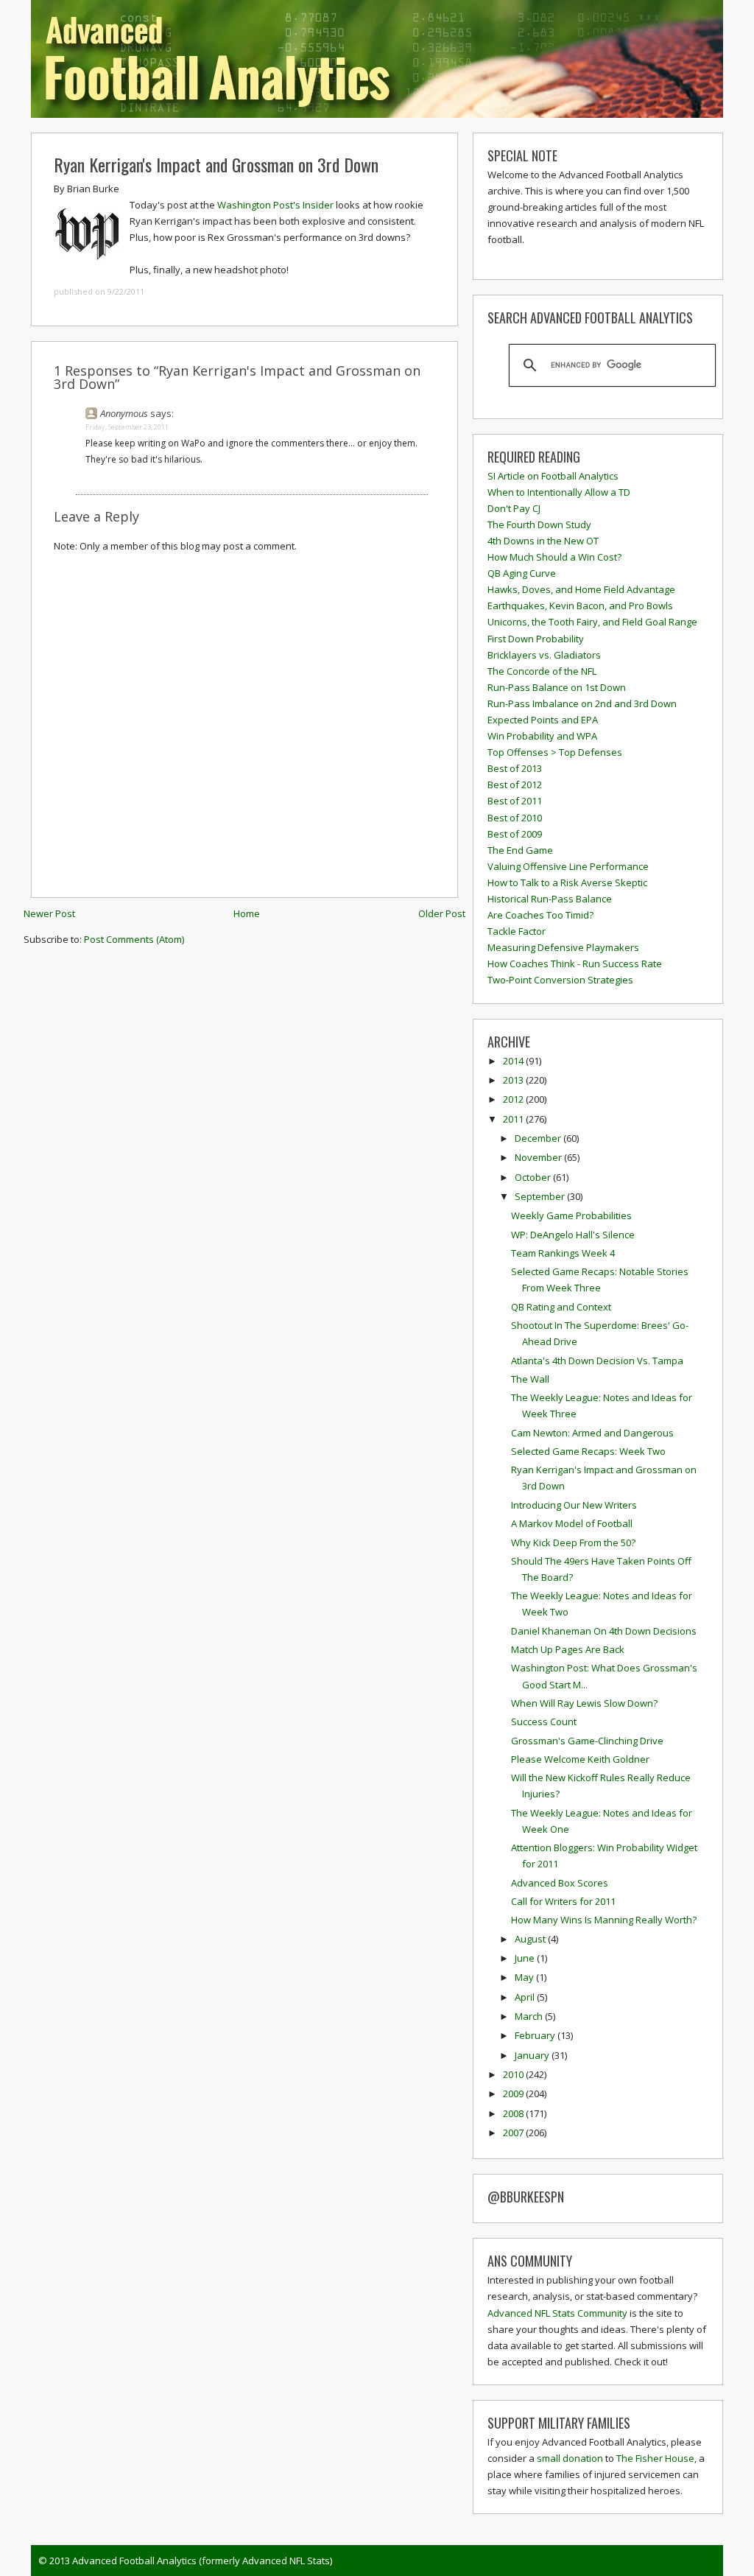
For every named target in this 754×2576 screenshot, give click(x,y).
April (526, 1997)
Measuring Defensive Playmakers (563, 947)
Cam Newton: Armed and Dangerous (592, 1433)
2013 (514, 1080)
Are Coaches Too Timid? (540, 915)
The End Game (520, 850)
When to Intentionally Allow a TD (559, 492)
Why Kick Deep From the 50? (573, 1543)
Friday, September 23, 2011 (127, 427)
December (539, 1138)
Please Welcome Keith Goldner (580, 1759)
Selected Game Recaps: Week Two (588, 1451)
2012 (514, 1099)
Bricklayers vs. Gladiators (544, 655)
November (539, 1157)
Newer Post (49, 913)
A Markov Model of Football (572, 1523)
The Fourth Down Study (539, 524)
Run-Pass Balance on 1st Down (557, 687)
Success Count (544, 1722)
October (534, 1177)
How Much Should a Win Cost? (554, 557)
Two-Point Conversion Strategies (560, 980)
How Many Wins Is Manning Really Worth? (604, 1920)
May (525, 1977)
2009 (514, 2094)
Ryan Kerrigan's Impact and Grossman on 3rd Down (216, 164)
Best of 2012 (515, 785)
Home (247, 913)
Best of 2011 (515, 801)
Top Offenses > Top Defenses (555, 752)
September (541, 1196)
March (530, 2016)
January (533, 2055)
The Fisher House (655, 2458)
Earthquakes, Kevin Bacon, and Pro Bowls (580, 606)
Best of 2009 (515, 834)
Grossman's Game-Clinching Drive (587, 1741)
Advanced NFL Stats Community (557, 2313)
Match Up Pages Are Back (568, 1649)
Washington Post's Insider (275, 205)
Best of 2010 (515, 818)
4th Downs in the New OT (543, 541)
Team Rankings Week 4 (563, 1253)
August (531, 1939)
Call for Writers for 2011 (563, 1901)
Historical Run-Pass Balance (550, 899)
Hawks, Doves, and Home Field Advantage (581, 589)
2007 (514, 2133)
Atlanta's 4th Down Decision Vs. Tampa (597, 1361)
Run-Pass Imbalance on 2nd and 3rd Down (582, 703)
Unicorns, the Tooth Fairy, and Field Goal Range (592, 622)
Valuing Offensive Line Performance (568, 866)
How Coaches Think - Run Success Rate (575, 964)
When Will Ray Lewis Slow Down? (584, 1703)
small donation (570, 2458)
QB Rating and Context (561, 1307)
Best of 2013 (515, 768)
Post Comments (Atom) (134, 939)
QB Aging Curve (522, 573)
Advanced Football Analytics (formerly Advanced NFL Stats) (202, 2561)
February (536, 2035)
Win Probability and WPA (542, 736)
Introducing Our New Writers (574, 1505)
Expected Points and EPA (543, 720)
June (526, 1958)
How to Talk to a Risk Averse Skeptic (567, 882)
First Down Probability (536, 639)
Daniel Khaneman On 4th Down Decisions (604, 1631)
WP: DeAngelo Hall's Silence (573, 1235)
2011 (514, 1119)
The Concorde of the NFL (542, 671)
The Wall (530, 1379)
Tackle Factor (517, 931)
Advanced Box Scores (560, 1883)
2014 (514, 1061)
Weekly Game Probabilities (571, 1215)
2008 (514, 2113)
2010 (514, 2074)
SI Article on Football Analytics (553, 476)
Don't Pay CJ (514, 508)
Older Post (442, 913)
